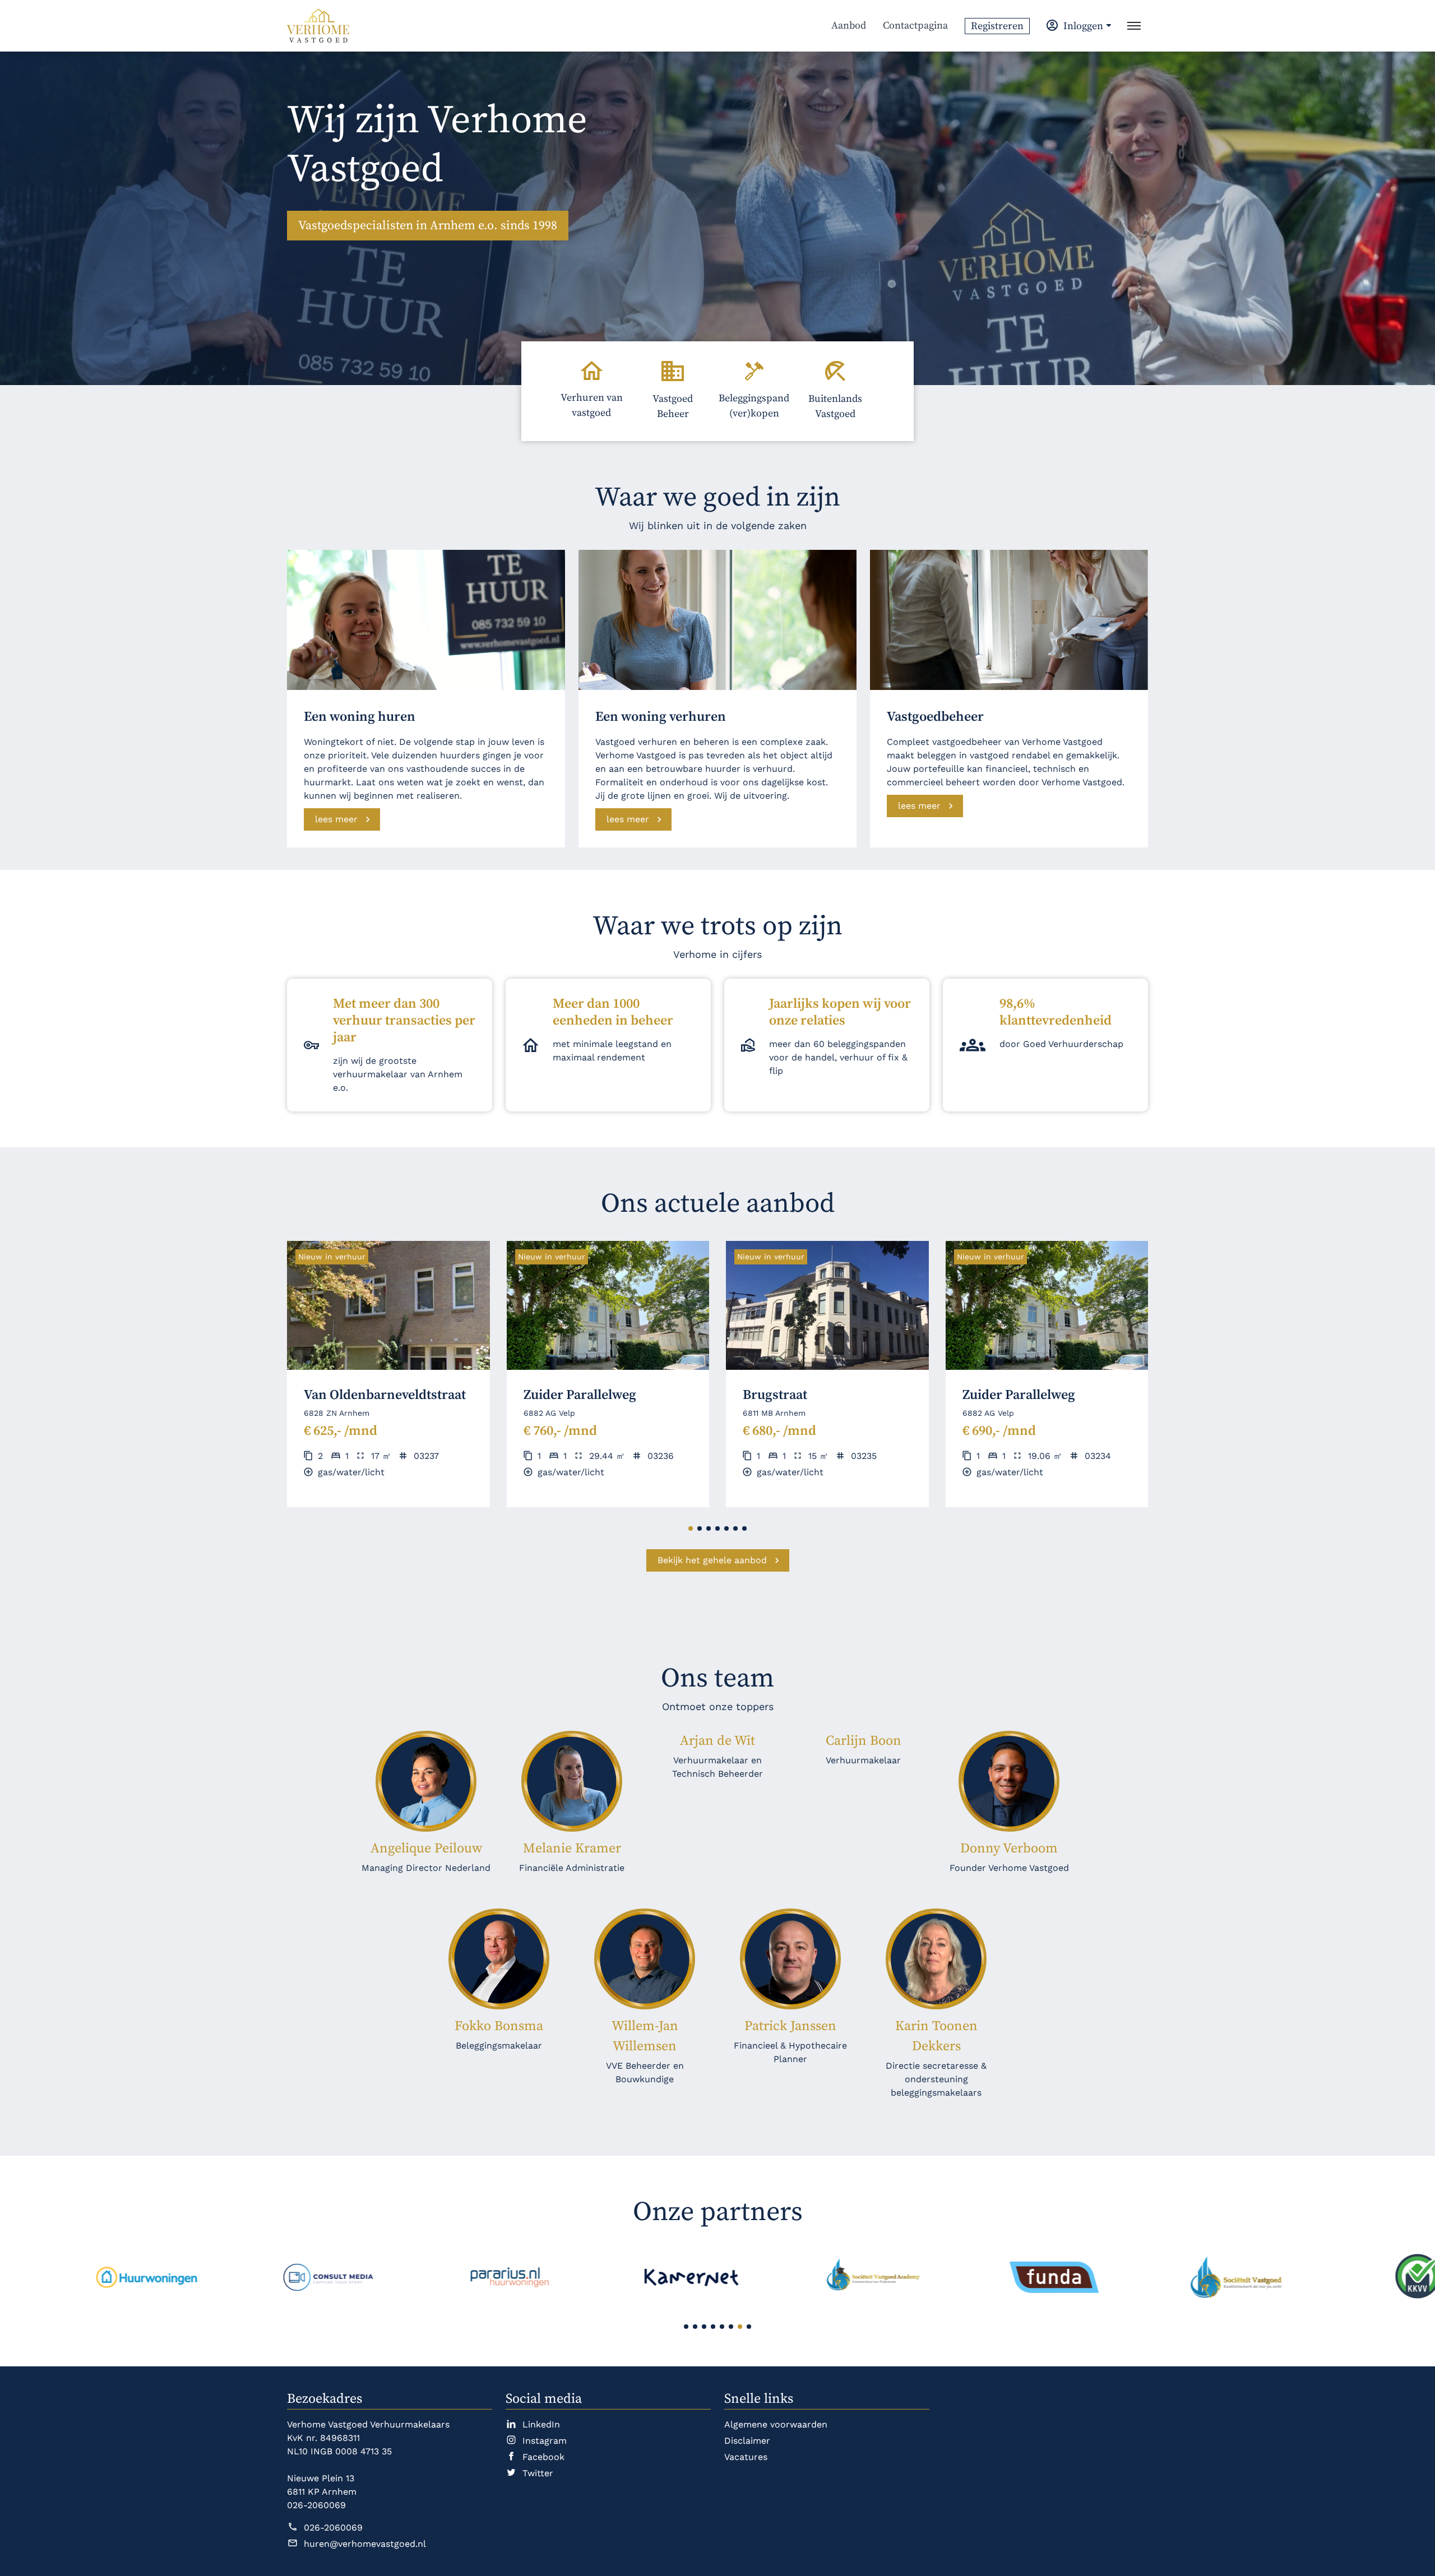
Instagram (545, 2441)
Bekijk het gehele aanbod (712, 1560)
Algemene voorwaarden (776, 2424)
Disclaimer (747, 2441)
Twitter (538, 2473)
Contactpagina (915, 26)
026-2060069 (333, 2528)
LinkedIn (541, 2424)
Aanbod (849, 26)
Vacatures (746, 2457)
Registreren (997, 26)
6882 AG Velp (549, 1413)
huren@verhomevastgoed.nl (365, 2544)
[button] (691, 1528)
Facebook (543, 2457)
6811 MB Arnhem (774, 1413)
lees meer (336, 819)
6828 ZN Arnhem (337, 1413)
